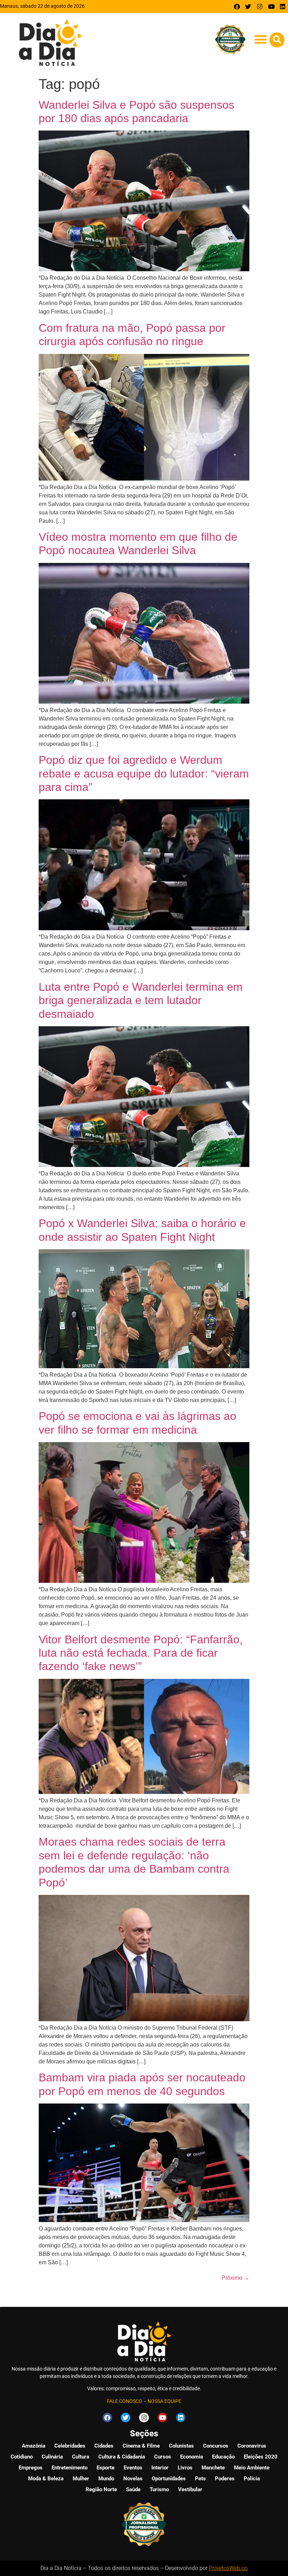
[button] (260, 39)
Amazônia (34, 2446)
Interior (160, 2468)
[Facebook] (237, 7)
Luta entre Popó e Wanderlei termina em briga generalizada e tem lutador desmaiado (141, 1000)
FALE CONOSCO (125, 2401)
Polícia (252, 2479)
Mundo (106, 2479)
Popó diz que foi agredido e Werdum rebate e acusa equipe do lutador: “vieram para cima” (144, 773)
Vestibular (190, 2489)
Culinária (52, 2457)
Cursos (163, 2457)
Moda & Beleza (46, 2479)
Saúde (133, 2489)
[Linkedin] (283, 7)
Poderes (225, 2479)
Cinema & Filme (141, 2446)
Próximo (235, 2278)
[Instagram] (260, 7)
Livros (185, 2468)
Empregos (31, 2468)
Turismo (159, 2489)
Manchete (213, 2468)
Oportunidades (169, 2479)
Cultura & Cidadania (122, 2457)
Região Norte (101, 2489)
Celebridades (70, 2446)
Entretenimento (70, 2468)
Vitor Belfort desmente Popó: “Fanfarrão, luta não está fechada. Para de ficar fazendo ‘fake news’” (141, 1653)
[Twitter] (248, 7)
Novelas (133, 2479)
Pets (200, 2479)
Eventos (133, 2468)
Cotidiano (22, 2457)
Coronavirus (252, 2446)
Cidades (104, 2446)
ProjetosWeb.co (228, 2568)
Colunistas (181, 2446)
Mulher (81, 2479)
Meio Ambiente (252, 2468)
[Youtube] (271, 7)
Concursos (216, 2446)
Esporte (106, 2468)
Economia (192, 2457)
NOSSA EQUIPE (164, 2401)
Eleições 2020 (261, 2457)
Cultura (81, 2457)
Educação (223, 2457)
